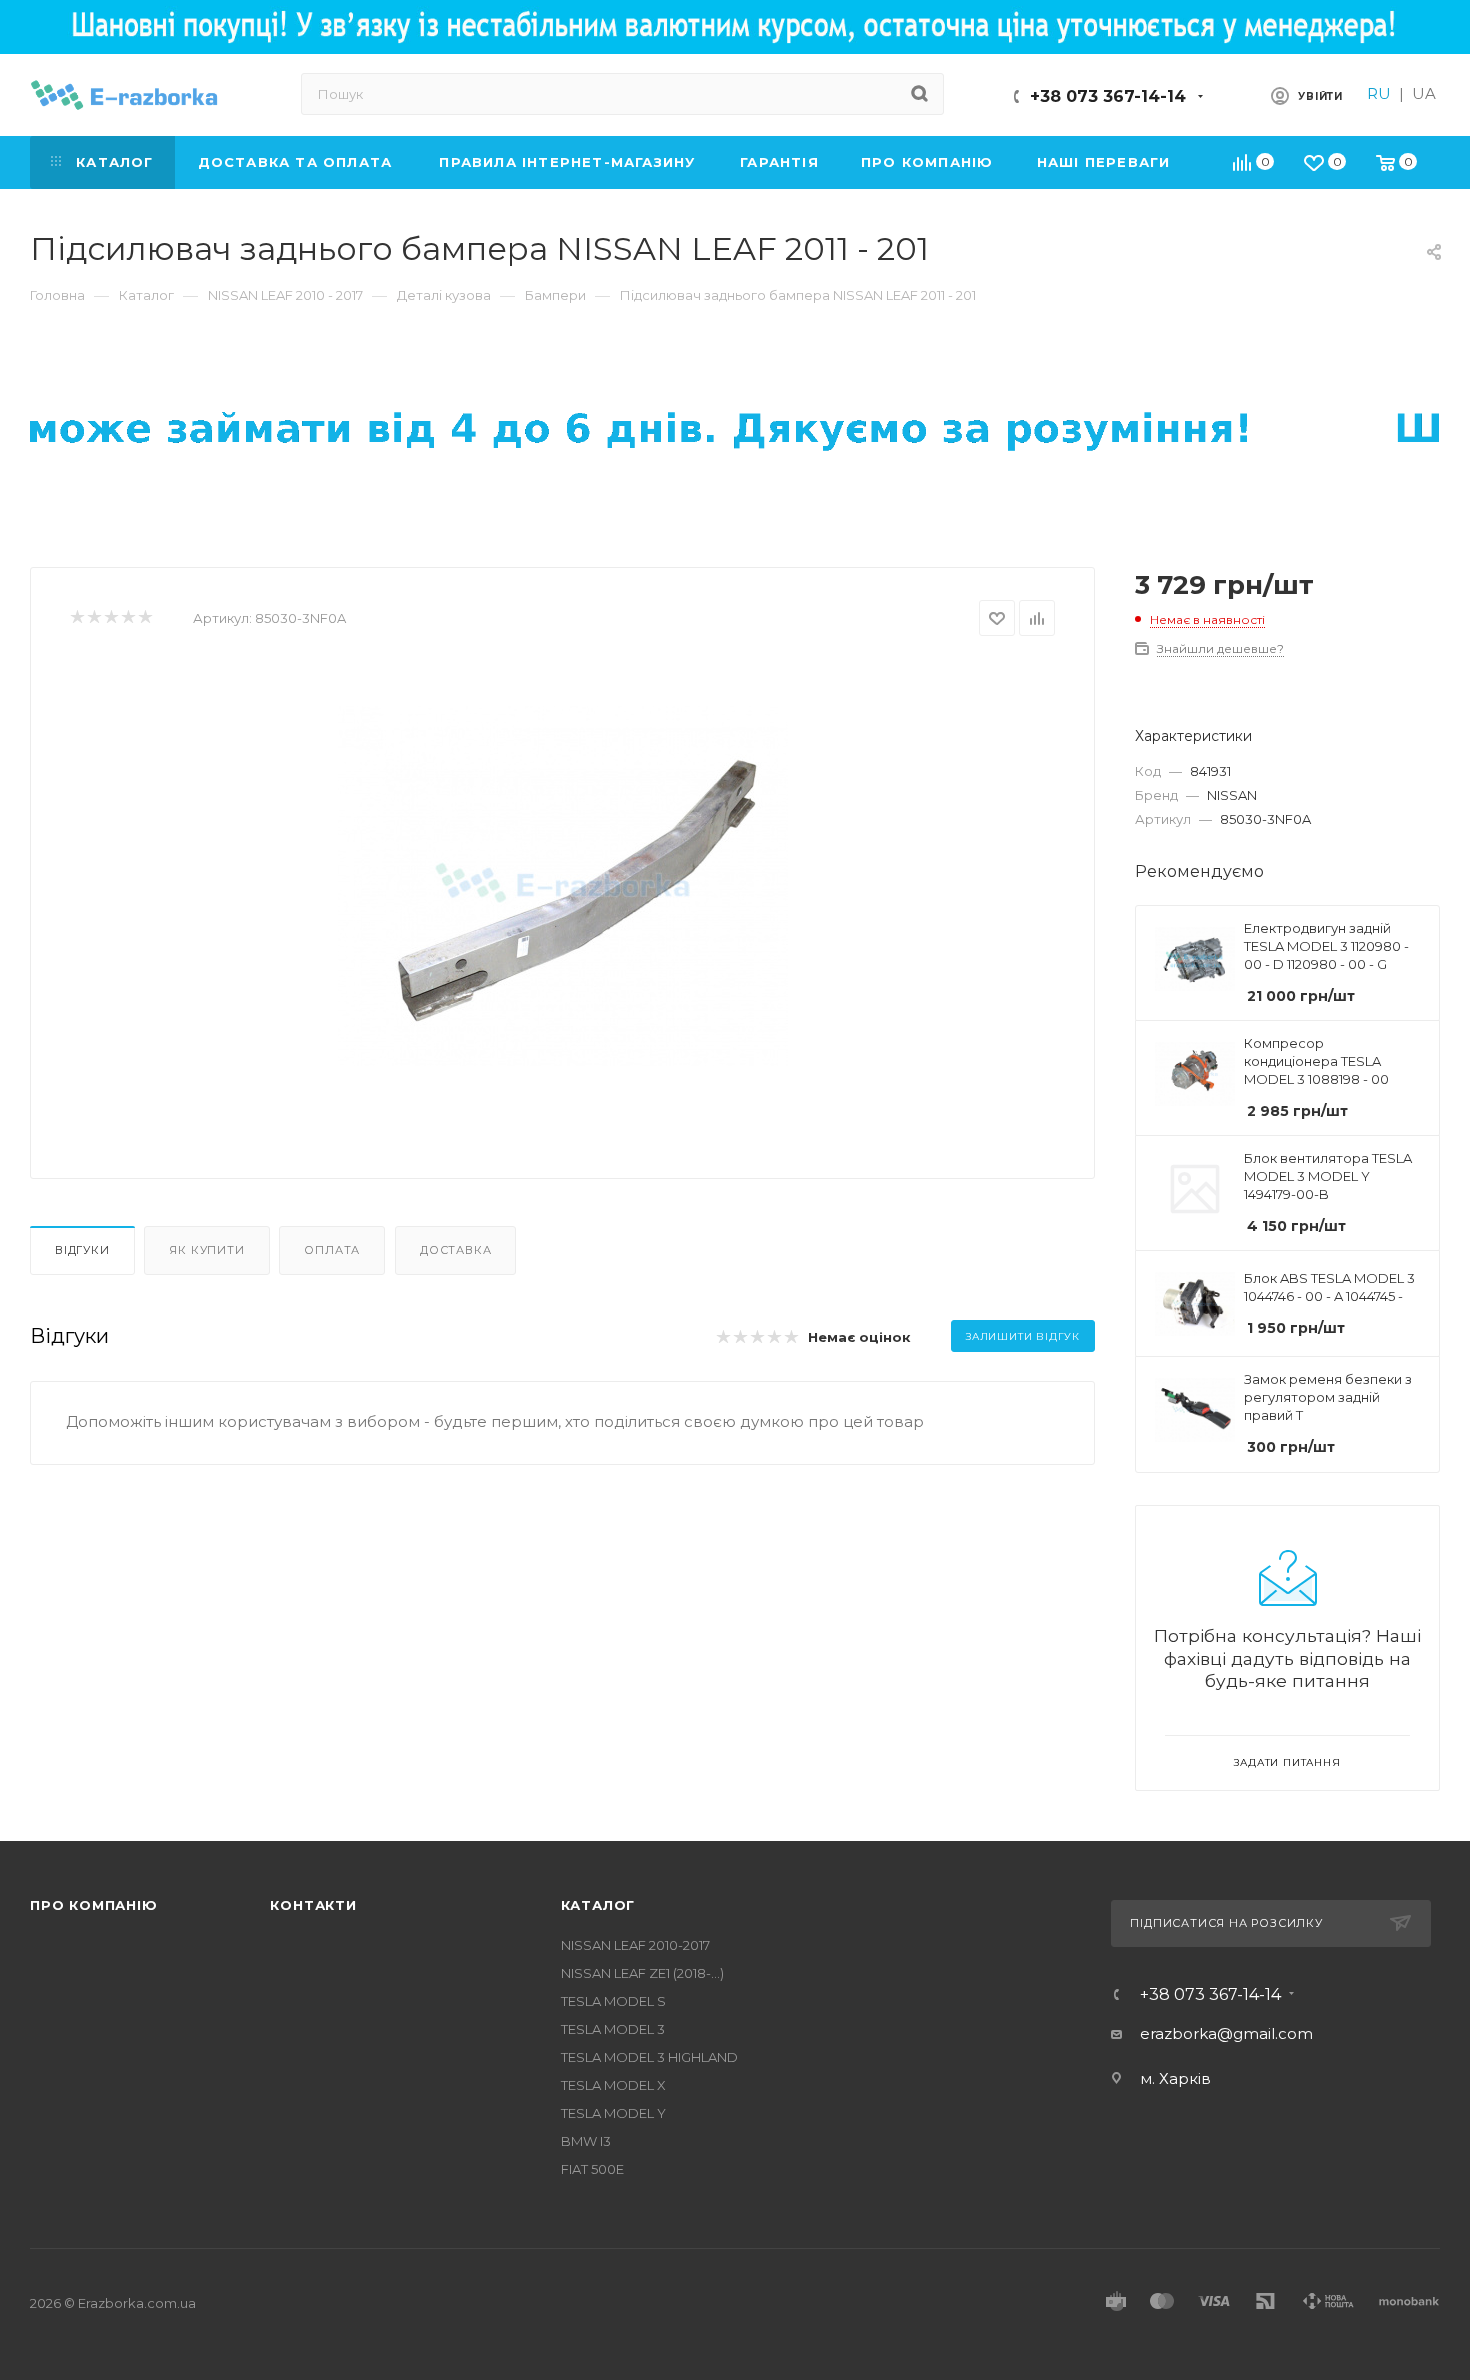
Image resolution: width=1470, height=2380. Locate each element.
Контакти (313, 1905)
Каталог (598, 1905)
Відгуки (82, 1250)
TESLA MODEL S (613, 2001)
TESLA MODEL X (613, 2085)
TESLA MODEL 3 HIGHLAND (649, 2057)
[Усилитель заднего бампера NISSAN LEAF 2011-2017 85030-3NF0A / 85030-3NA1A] (563, 886)
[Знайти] (919, 94)
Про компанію (94, 1905)
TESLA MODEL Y (613, 2113)
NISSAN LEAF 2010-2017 (635, 1945)
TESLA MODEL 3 (613, 2029)
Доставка (455, 1250)
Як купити (206, 1250)
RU (1379, 93)
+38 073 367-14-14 (1108, 96)
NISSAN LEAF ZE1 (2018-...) (642, 1973)
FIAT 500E (592, 2169)
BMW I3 (586, 2141)
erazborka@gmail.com (1226, 2033)
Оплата (332, 1250)
